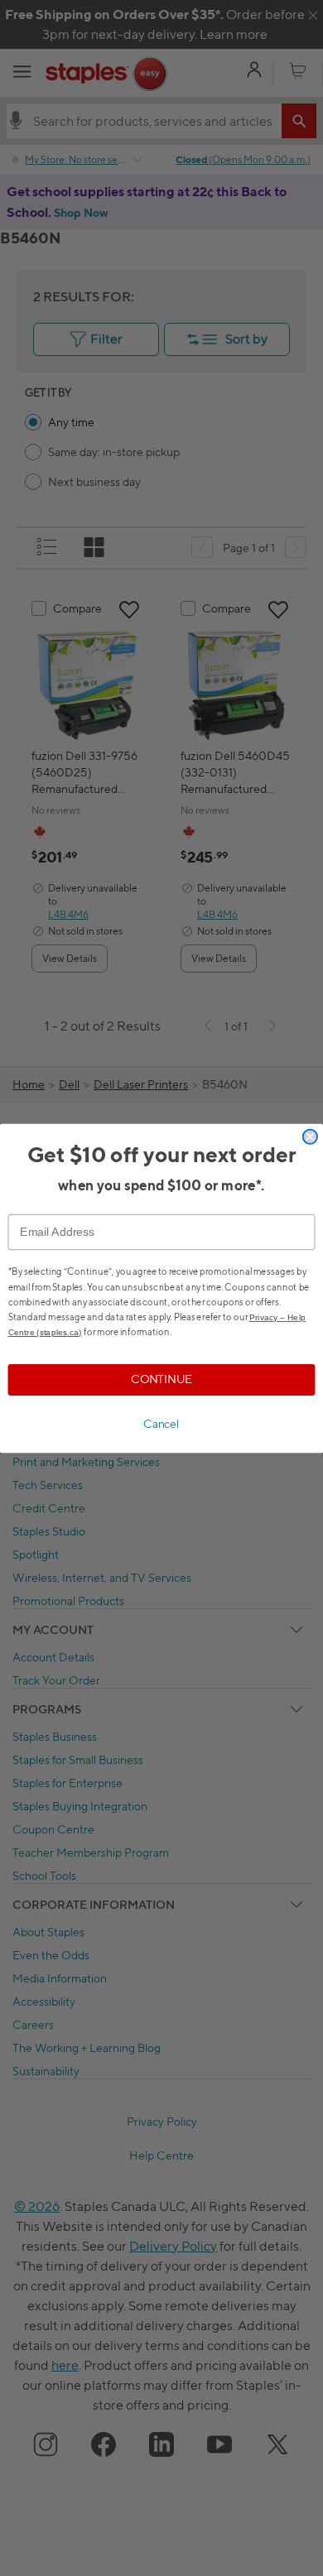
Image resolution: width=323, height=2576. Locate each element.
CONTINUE (161, 1379)
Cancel (161, 1424)
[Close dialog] (310, 1136)
